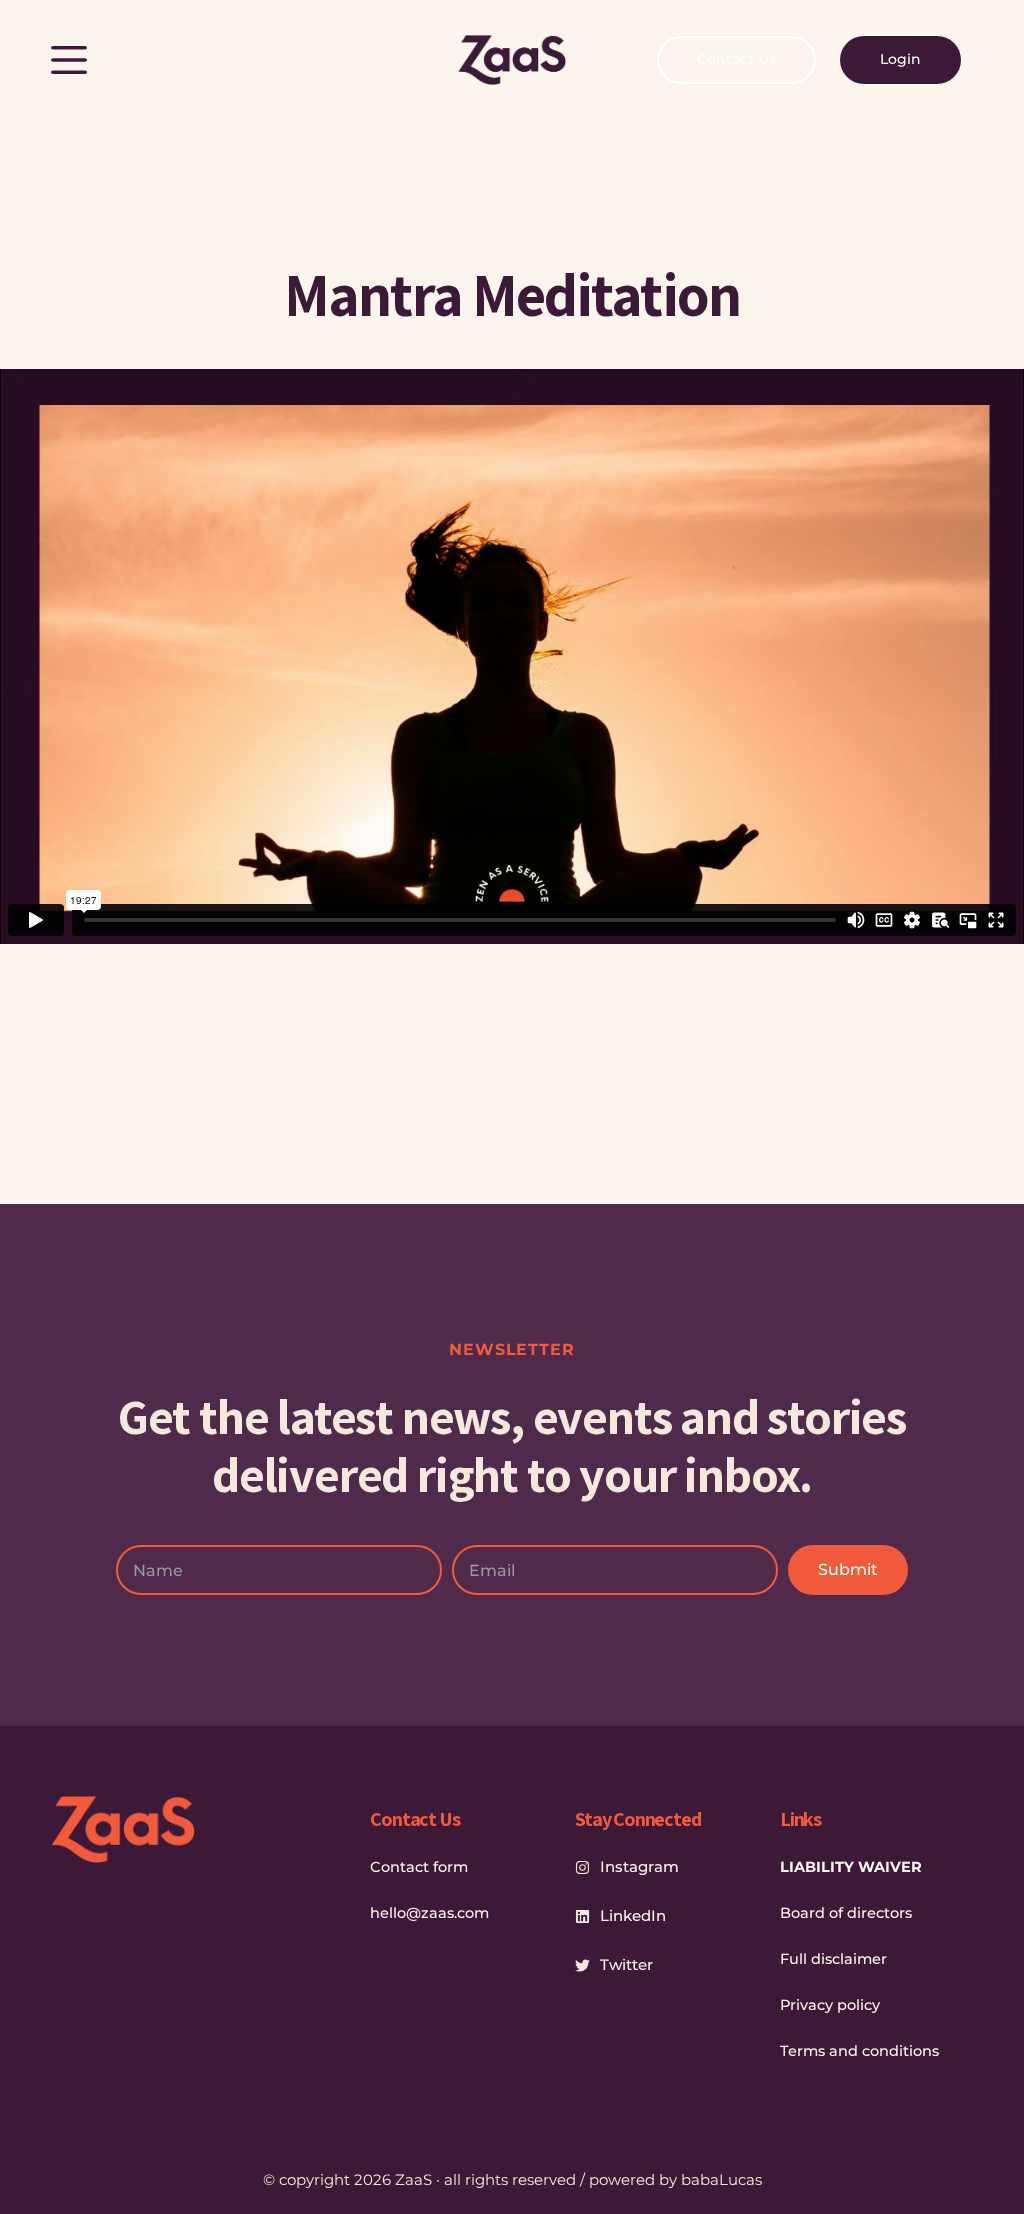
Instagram (639, 1866)
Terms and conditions (859, 2051)
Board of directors (846, 1913)
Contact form (419, 1867)
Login (900, 59)
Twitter (626, 1964)
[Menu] (69, 60)
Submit (848, 1569)
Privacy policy (830, 2005)
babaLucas (721, 2179)
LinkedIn (633, 1915)
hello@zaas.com (429, 1913)
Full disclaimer (833, 1959)
